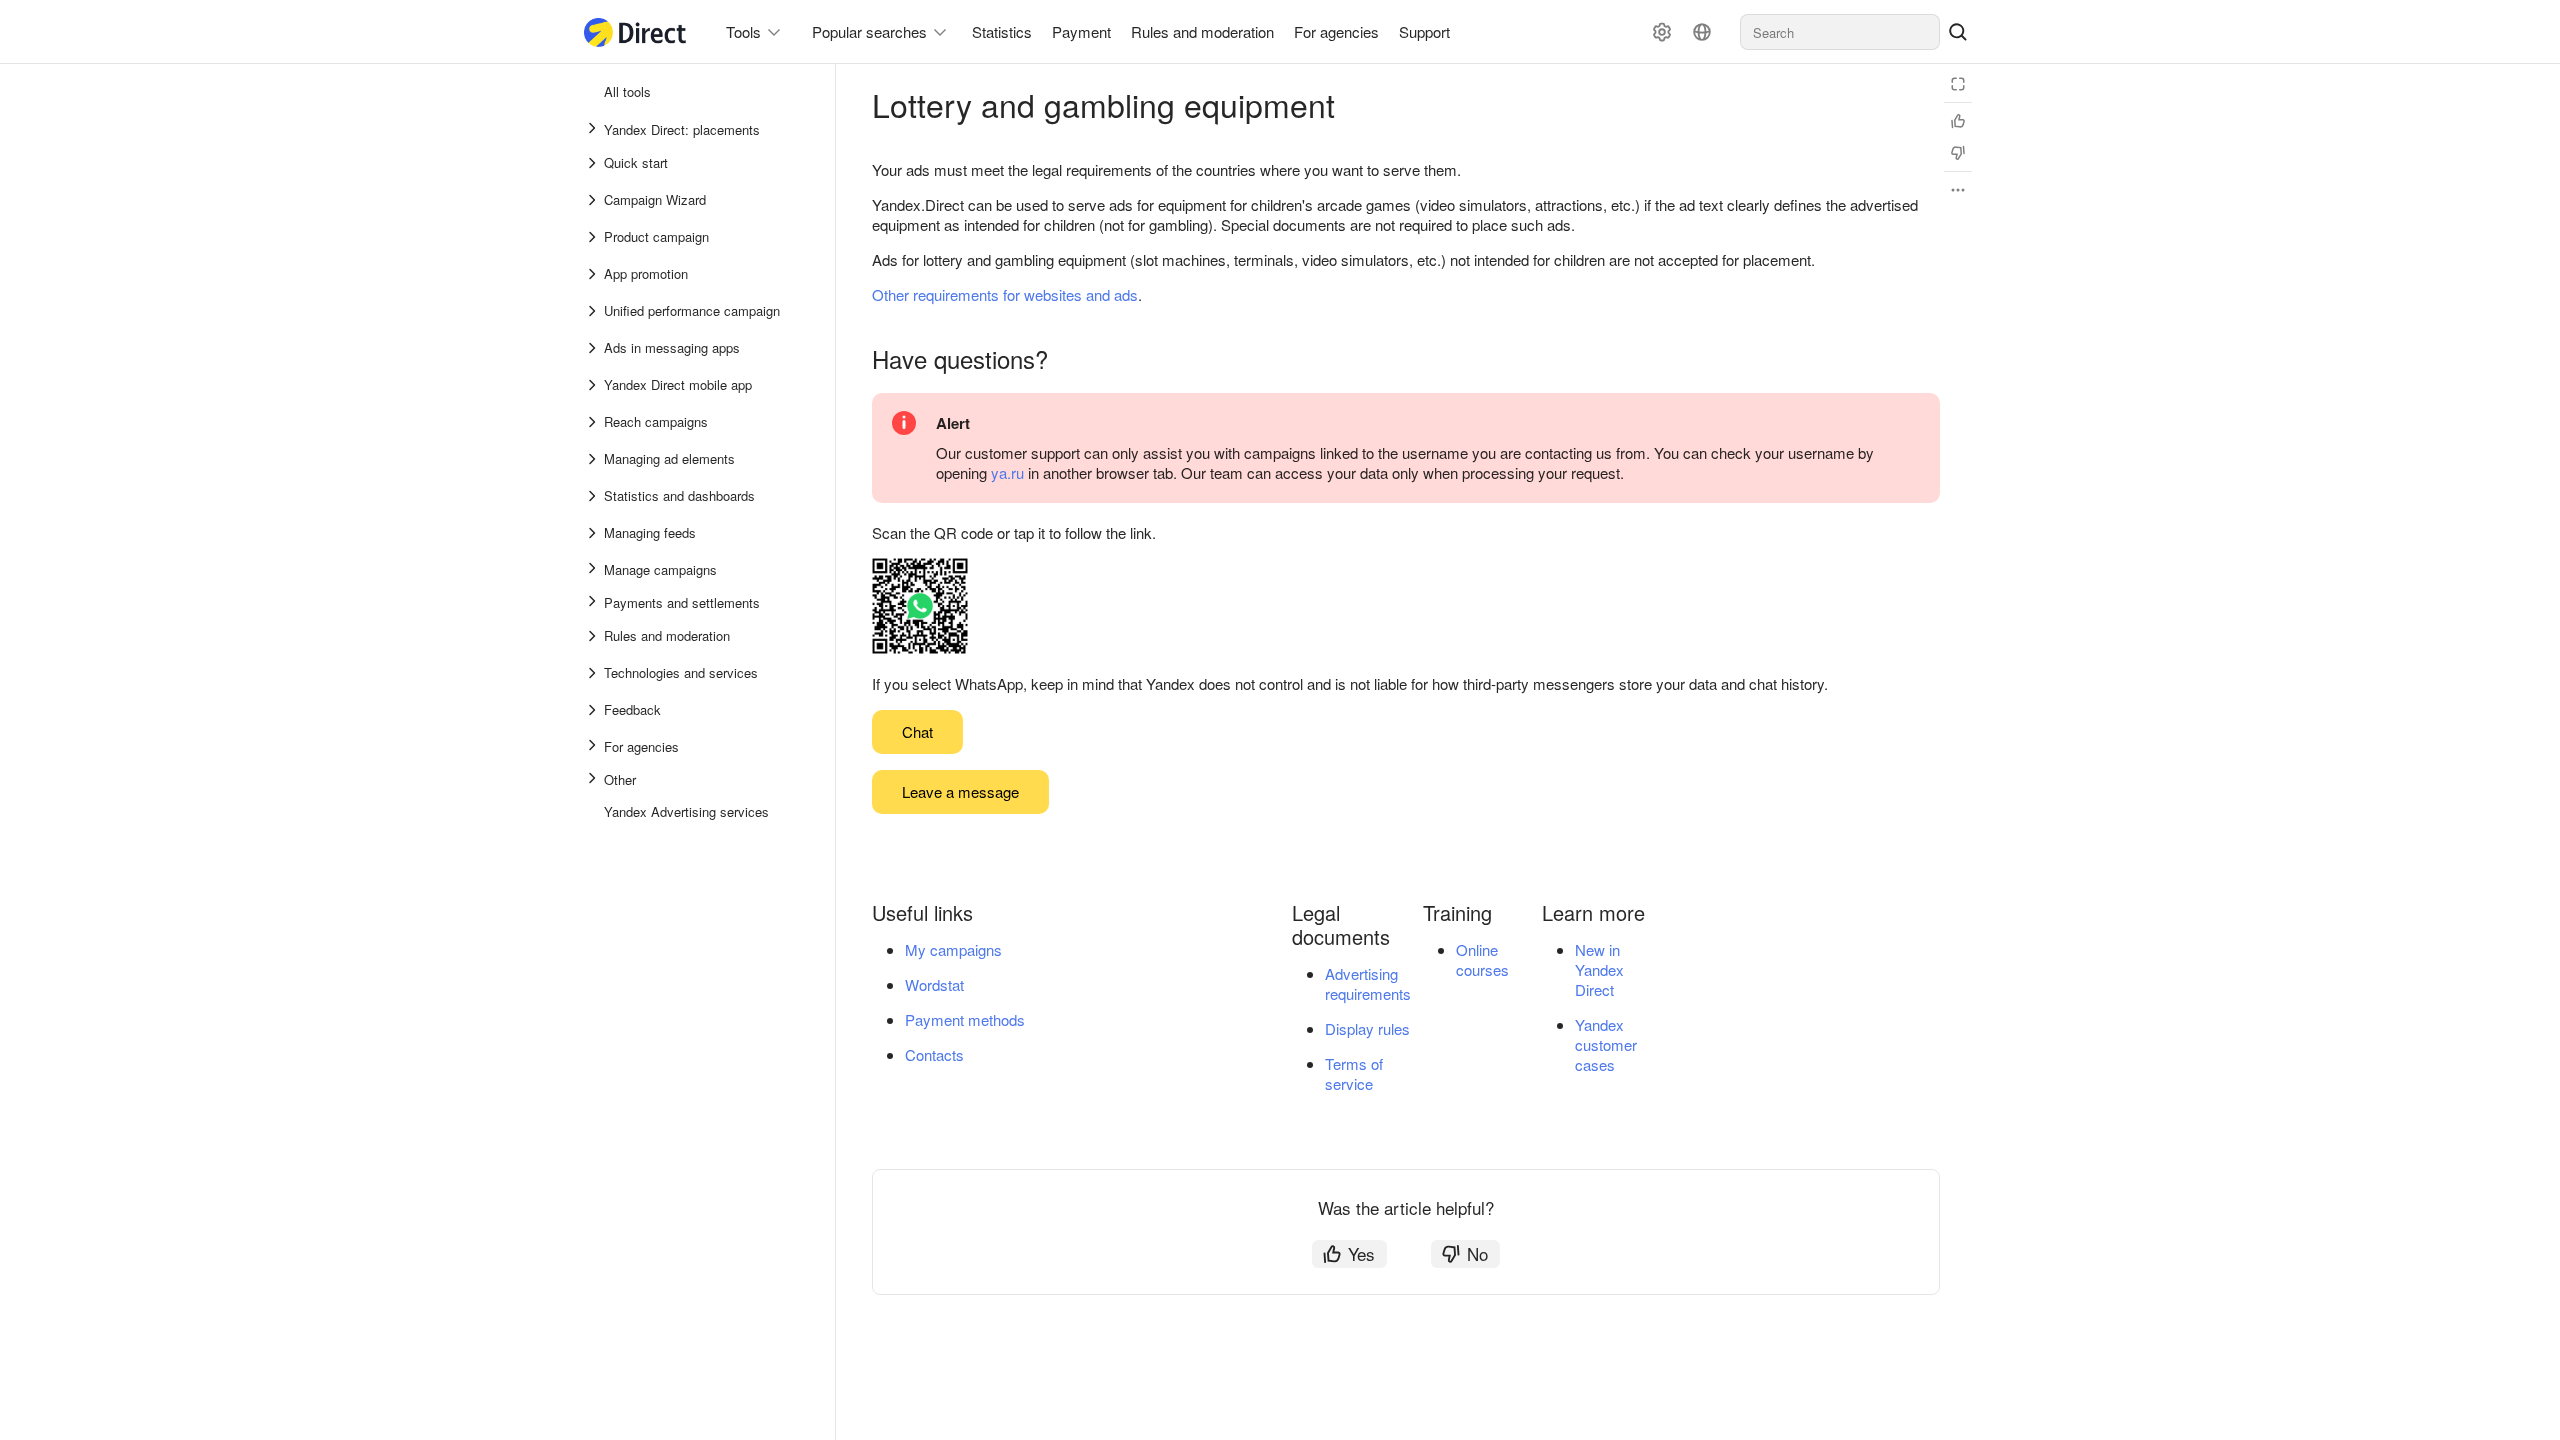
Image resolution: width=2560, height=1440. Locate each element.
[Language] (1702, 32)
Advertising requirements (1368, 983)
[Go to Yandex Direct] (636, 32)
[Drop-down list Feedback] (594, 710)
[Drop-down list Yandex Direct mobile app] (594, 385)
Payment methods (965, 1019)
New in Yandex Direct (1599, 969)
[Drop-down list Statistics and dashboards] (594, 496)
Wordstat (934, 984)
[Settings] (1662, 32)
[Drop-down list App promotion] (594, 274)
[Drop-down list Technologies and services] (594, 673)
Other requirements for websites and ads (1005, 294)
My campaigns (953, 949)
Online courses (1482, 959)
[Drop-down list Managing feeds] (594, 533)
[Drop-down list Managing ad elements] (594, 459)
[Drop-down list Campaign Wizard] (594, 200)
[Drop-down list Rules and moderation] (594, 636)
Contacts (934, 1054)
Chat (917, 731)
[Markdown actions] (1958, 190)
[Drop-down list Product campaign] (594, 237)
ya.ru (1007, 472)
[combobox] (1840, 32)
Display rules (1367, 1028)
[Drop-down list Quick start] (594, 163)
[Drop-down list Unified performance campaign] (594, 311)
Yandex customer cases (1606, 1044)
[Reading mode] (1958, 84)
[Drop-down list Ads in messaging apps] (594, 348)
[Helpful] (1958, 121)
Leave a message (960, 791)
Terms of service (1354, 1073)
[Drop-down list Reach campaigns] (594, 422)
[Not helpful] (1958, 153)
